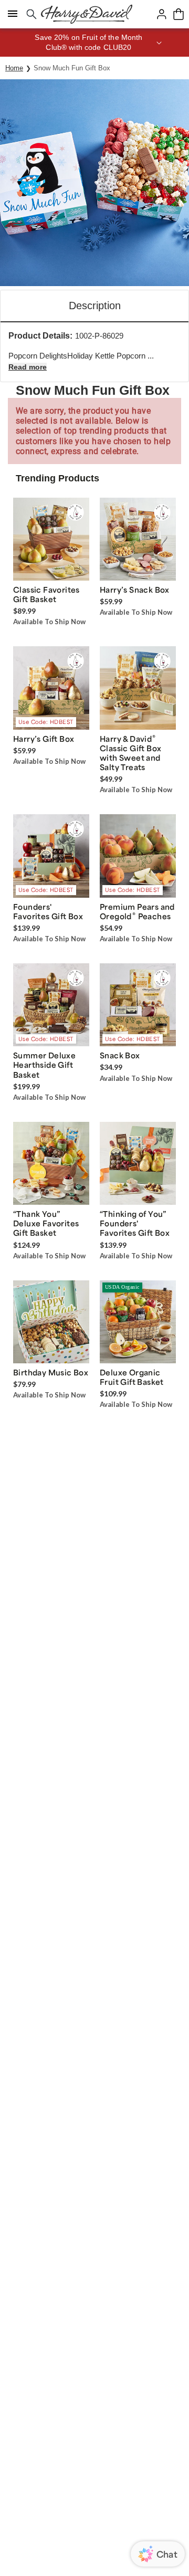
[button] (94, 43)
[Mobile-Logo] (87, 14)
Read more (28, 367)
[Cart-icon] (178, 14)
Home (14, 68)
